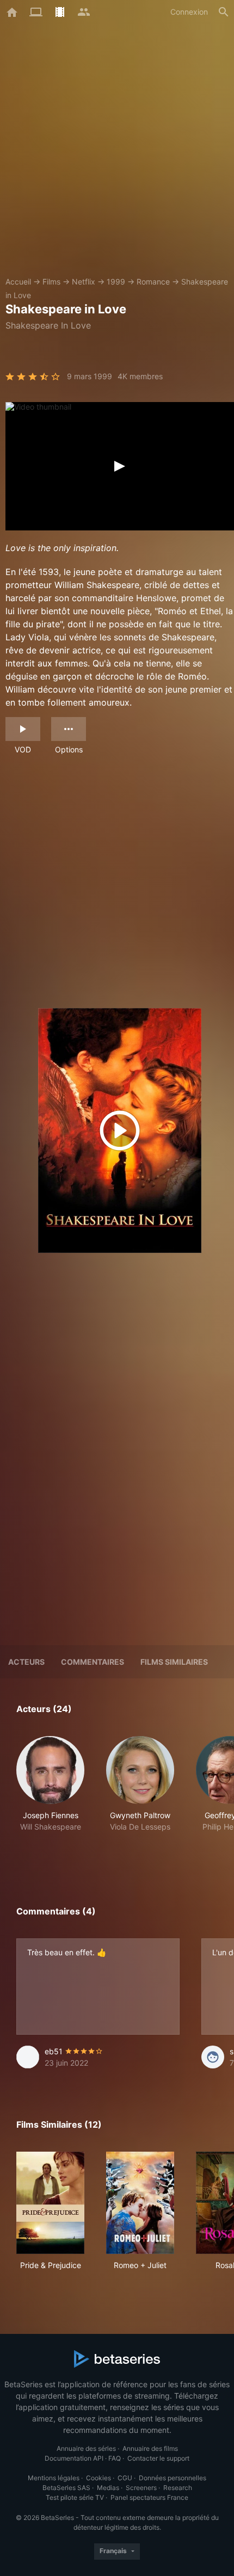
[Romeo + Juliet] (140, 2203)
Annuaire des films (150, 2448)
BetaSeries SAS (66, 2488)
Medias (108, 2488)
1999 (116, 282)
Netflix (84, 282)
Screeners (141, 2488)
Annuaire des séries (86, 2448)
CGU (125, 2478)
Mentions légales (54, 2478)
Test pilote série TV (75, 2497)
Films (51, 282)
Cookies (98, 2478)
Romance (153, 282)
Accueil (18, 282)
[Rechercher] (224, 12)
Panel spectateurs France (149, 2497)
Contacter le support (158, 2458)
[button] (50, 1796)
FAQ (115, 2458)
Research (178, 2488)
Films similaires (174, 1662)
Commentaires (93, 1662)
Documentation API (74, 2458)
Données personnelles (173, 2478)
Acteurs (26, 1662)
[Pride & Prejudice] (50, 2203)
